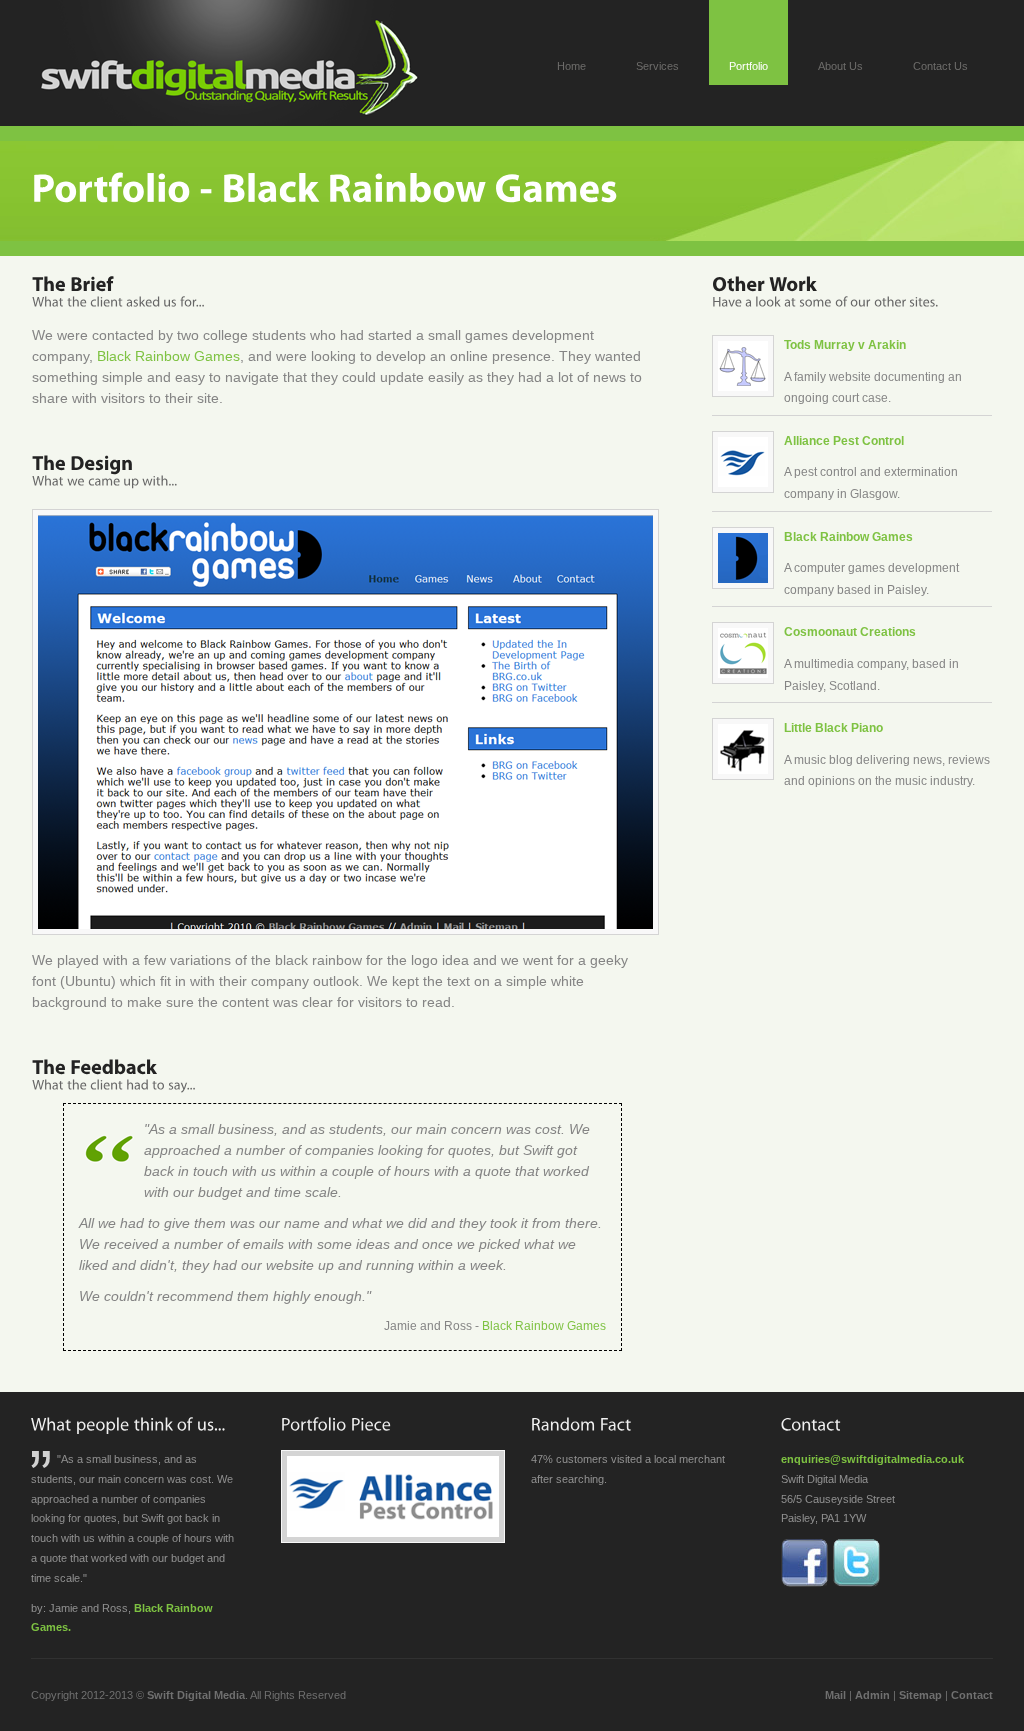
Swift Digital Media (196, 1695)
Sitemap (920, 1695)
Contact (972, 1695)
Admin (872, 1695)
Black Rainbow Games (168, 356)
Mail (835, 1695)
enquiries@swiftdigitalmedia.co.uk (872, 1459)
